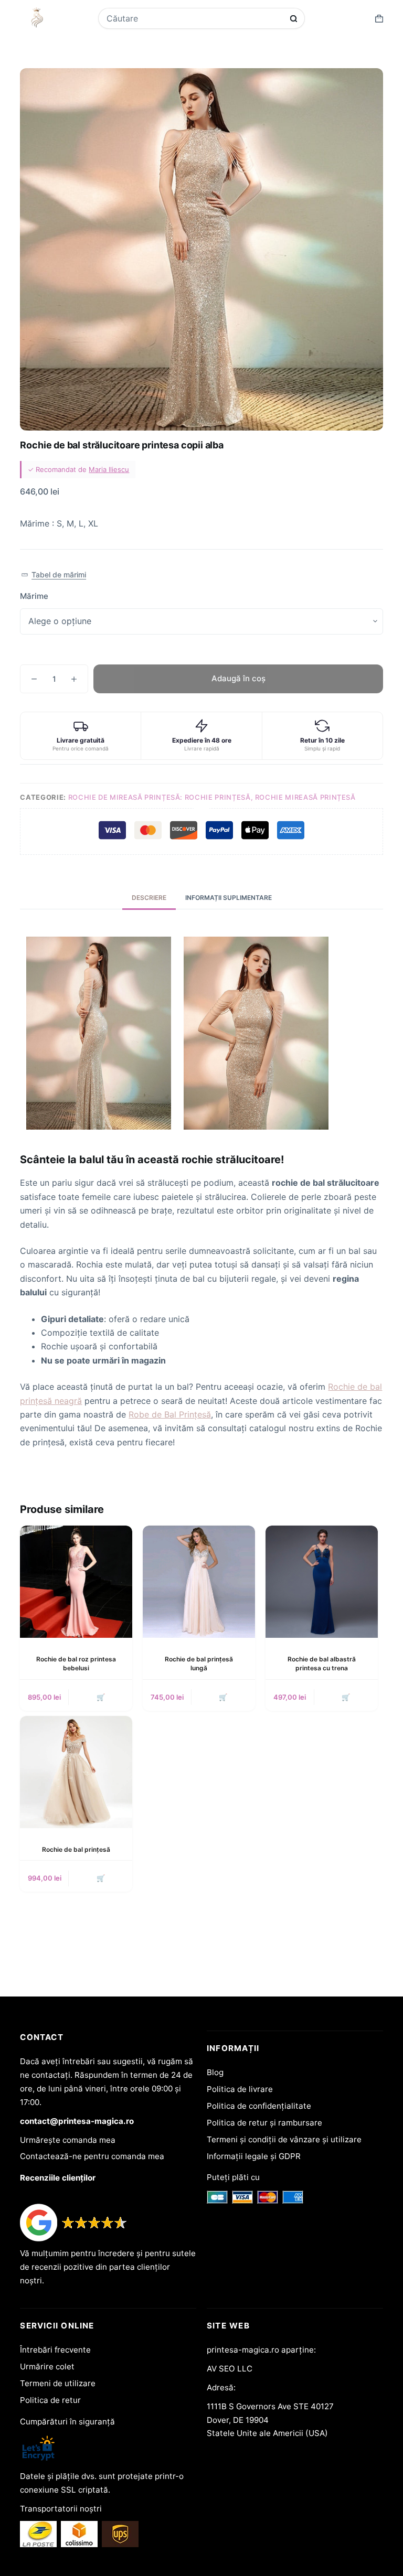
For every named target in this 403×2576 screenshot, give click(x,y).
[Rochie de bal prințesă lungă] (199, 1582)
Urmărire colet (47, 2366)
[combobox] (195, 18)
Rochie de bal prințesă (76, 1849)
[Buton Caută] (294, 19)
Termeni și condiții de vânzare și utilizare (284, 2139)
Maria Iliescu (109, 469)
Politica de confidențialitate (259, 2106)
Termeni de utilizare (58, 2383)
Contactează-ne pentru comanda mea (92, 2156)
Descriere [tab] (149, 898)
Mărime (34, 596)
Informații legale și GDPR (254, 2156)
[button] (53, 575)
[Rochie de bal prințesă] (76, 1772)
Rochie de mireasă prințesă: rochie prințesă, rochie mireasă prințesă (212, 797)
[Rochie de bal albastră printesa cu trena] (322, 1582)
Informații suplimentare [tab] (229, 898)
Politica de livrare (240, 2089)
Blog (215, 2072)
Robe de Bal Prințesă (170, 1414)
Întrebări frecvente (55, 2350)
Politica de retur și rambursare (264, 2123)
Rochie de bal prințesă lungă (199, 1663)
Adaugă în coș (238, 678)
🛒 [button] (101, 1697)
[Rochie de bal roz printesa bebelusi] (76, 1582)
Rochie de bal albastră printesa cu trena (322, 1663)
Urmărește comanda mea (68, 2140)
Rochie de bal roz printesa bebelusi (76, 1663)
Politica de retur (50, 2400)
